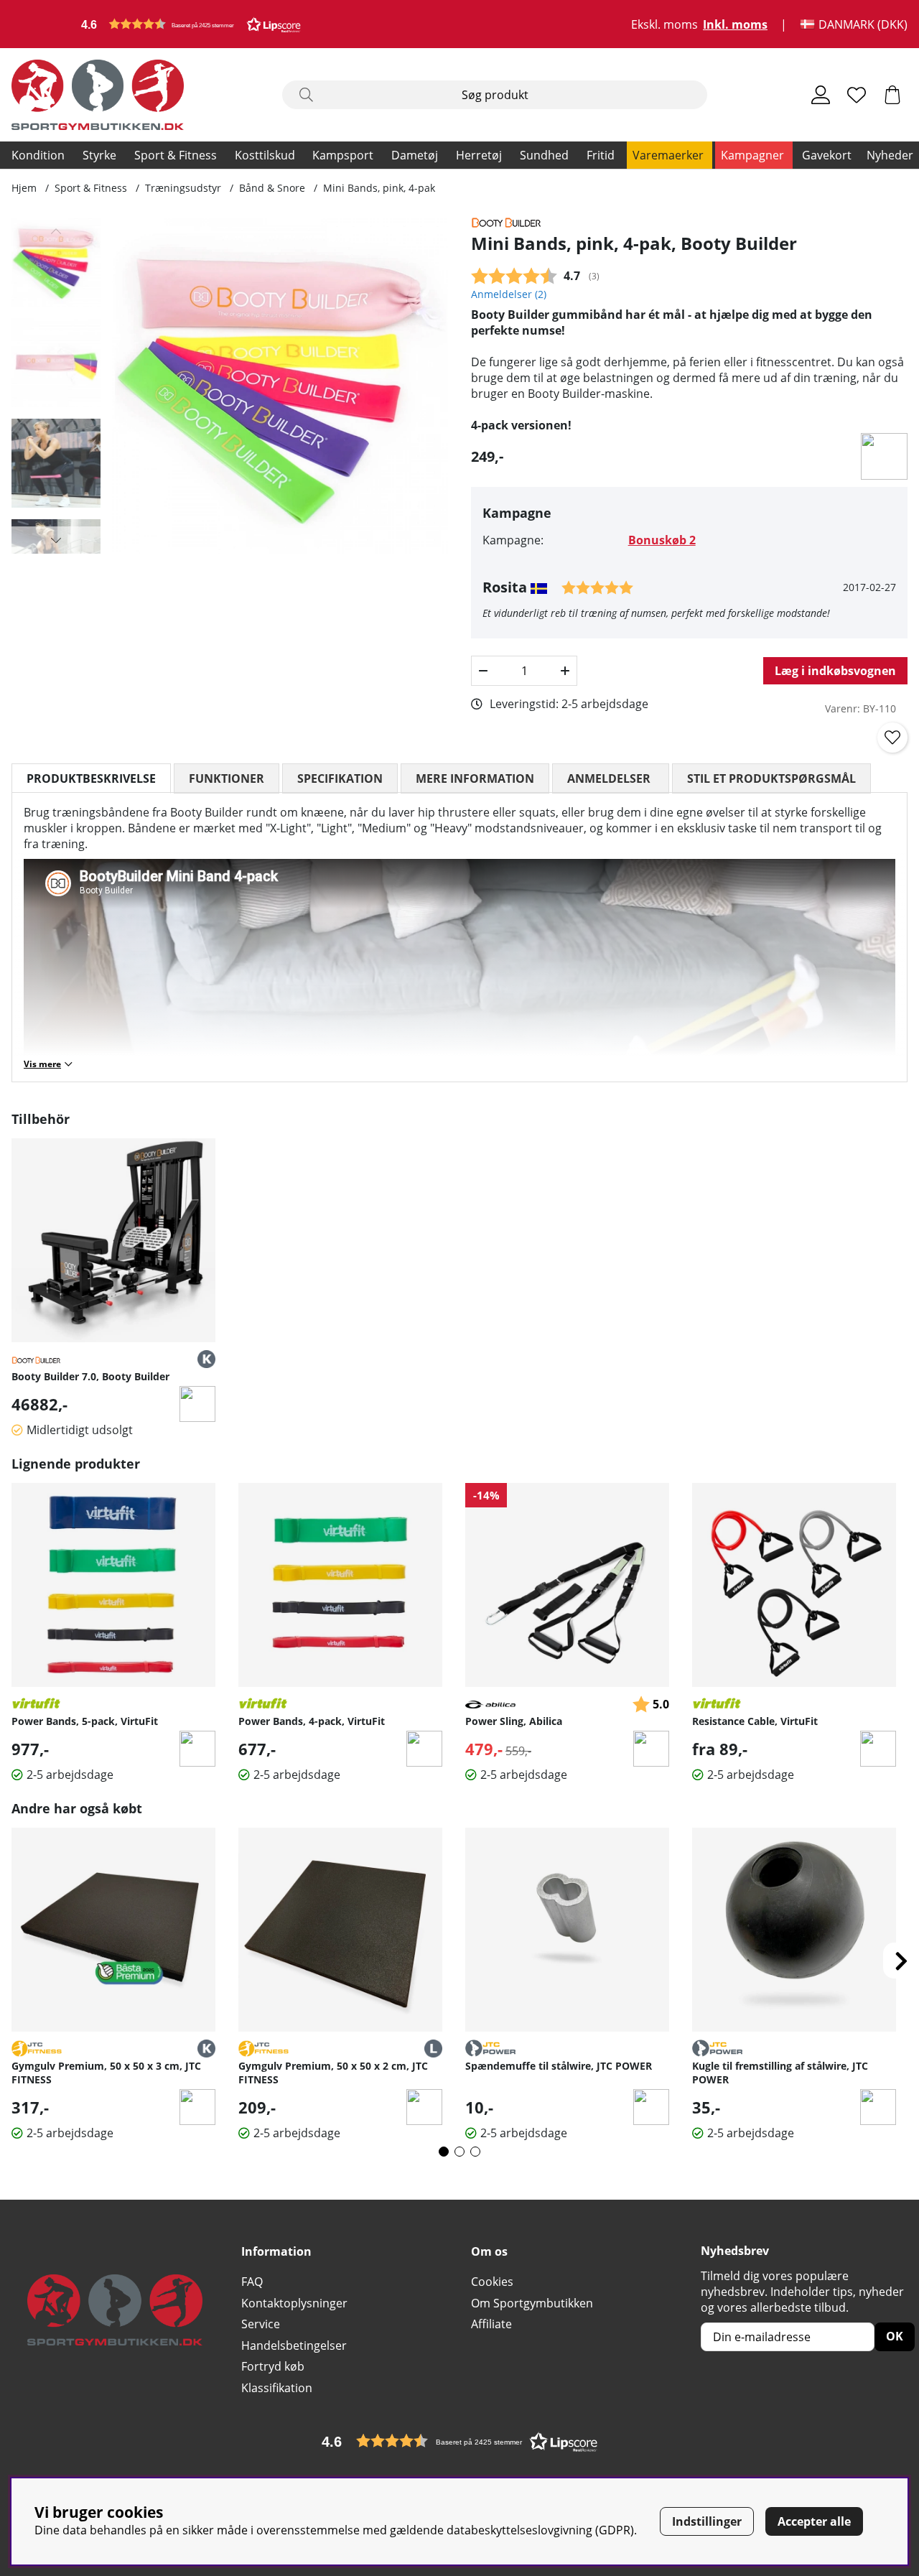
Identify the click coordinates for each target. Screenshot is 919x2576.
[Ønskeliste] (857, 95)
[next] (901, 1961)
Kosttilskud (265, 155)
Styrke (99, 155)
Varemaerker (668, 155)
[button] (191, 24)
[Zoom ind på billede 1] (280, 386)
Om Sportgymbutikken (532, 2303)
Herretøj (479, 155)
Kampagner (752, 155)
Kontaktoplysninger (294, 2303)
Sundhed (544, 155)
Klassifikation (277, 2388)
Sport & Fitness (176, 155)
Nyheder (890, 155)
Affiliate (491, 2324)
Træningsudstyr (183, 188)
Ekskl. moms (664, 24)
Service (261, 2324)
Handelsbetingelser (294, 2345)
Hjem (24, 188)
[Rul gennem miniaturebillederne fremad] (56, 540)
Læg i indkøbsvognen (835, 671)
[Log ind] (821, 95)
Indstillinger (707, 2521)
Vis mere (42, 1064)
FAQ (252, 2282)
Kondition (38, 155)
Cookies (492, 2282)
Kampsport (343, 155)
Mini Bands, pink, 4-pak (379, 188)
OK (895, 2336)
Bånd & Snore (272, 188)
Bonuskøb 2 (662, 540)
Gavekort (827, 155)
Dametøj (415, 155)
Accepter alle (814, 2521)
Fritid (601, 155)
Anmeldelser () (509, 294)
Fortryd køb (273, 2366)
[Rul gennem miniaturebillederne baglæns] (56, 231)
